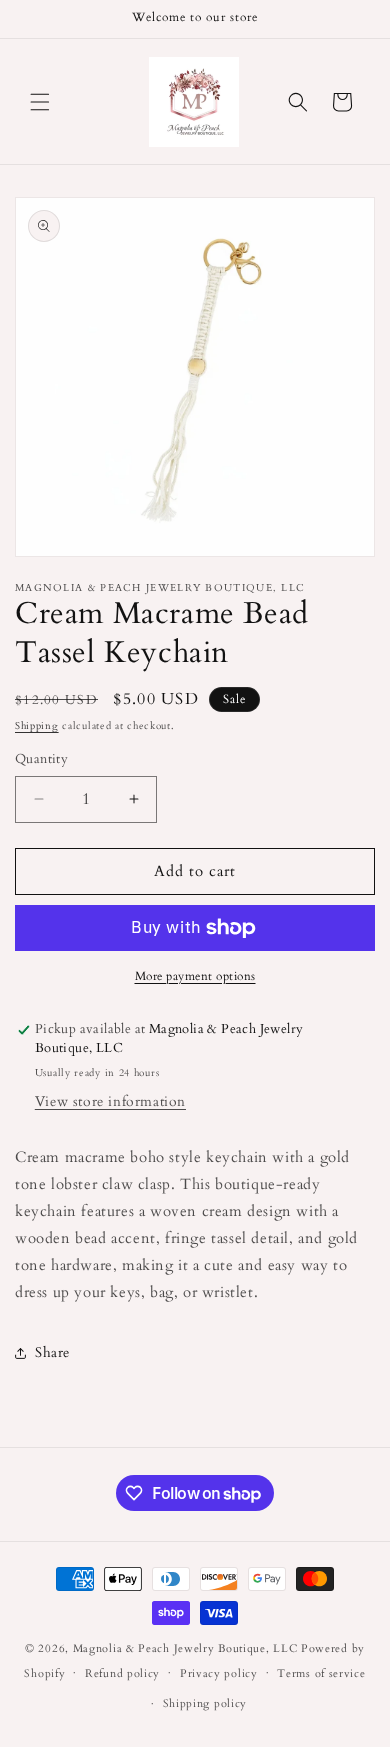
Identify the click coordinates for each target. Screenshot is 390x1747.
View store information (110, 1101)
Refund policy (122, 1673)
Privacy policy (219, 1673)
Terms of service (321, 1673)
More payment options (195, 976)
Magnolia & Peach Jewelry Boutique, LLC (185, 1648)
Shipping (37, 726)
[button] (40, 102)
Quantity (41, 759)
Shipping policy (205, 1703)
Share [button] (52, 1352)
